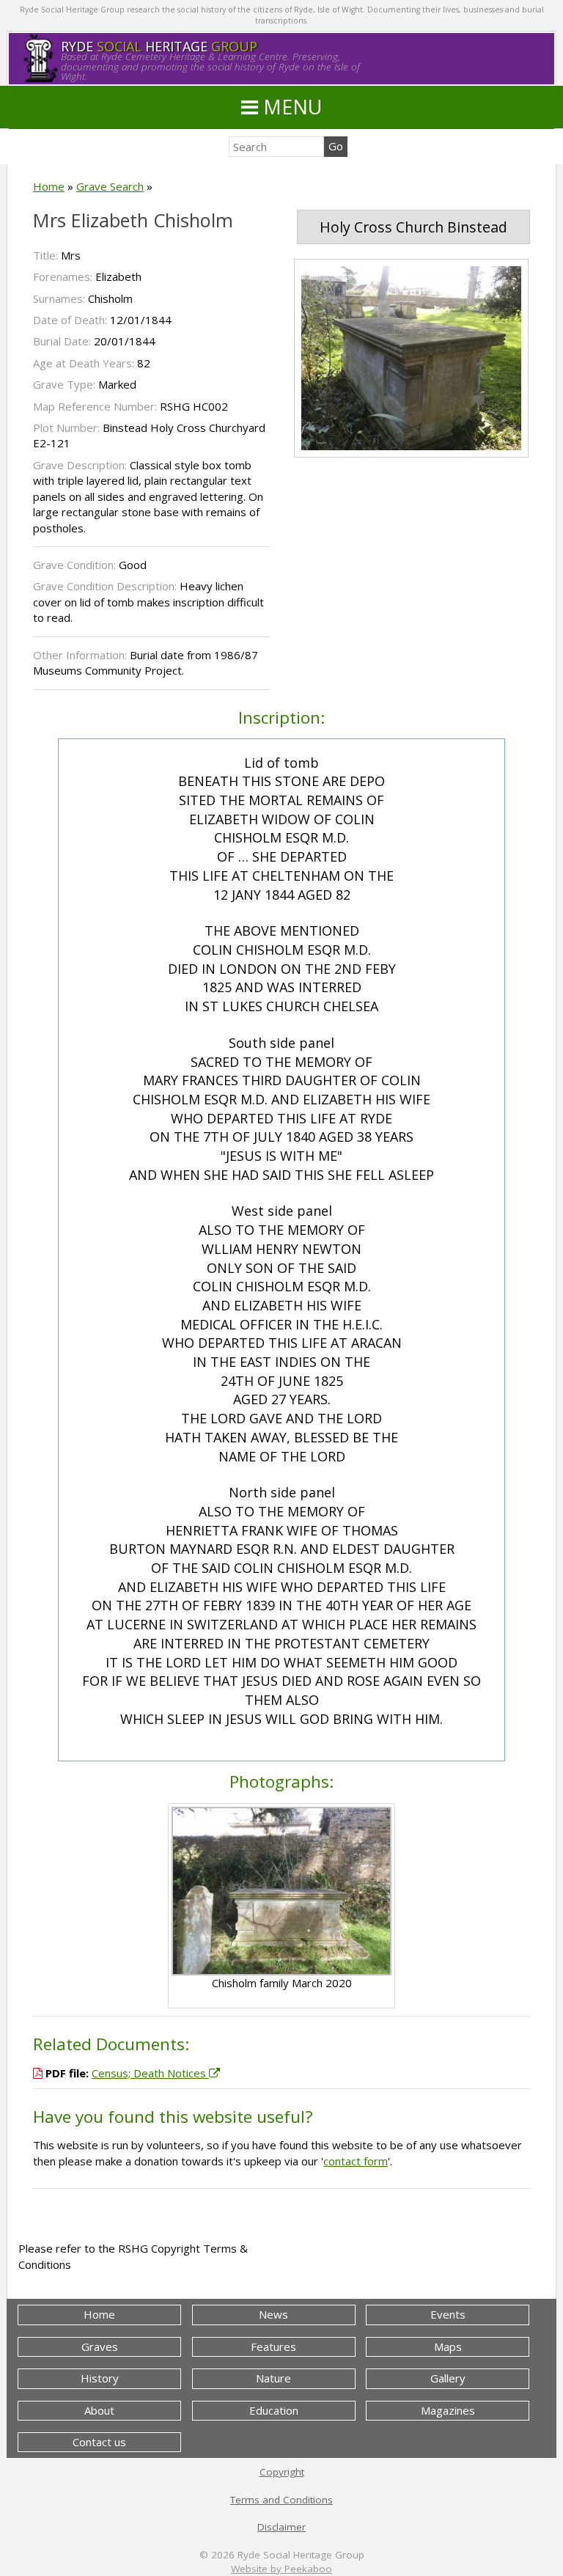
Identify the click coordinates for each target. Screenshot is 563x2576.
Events (448, 2314)
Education (274, 2410)
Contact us (99, 2442)
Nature (273, 2378)
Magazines (448, 2410)
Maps (448, 2346)
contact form (356, 2161)
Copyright (282, 2472)
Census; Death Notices (150, 2073)
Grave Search (110, 186)
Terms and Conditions (281, 2500)
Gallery (448, 2378)
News (273, 2314)
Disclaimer (281, 2527)
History (100, 2378)
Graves (100, 2346)
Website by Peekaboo (281, 2569)
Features (273, 2346)
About (99, 2410)
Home (49, 186)
